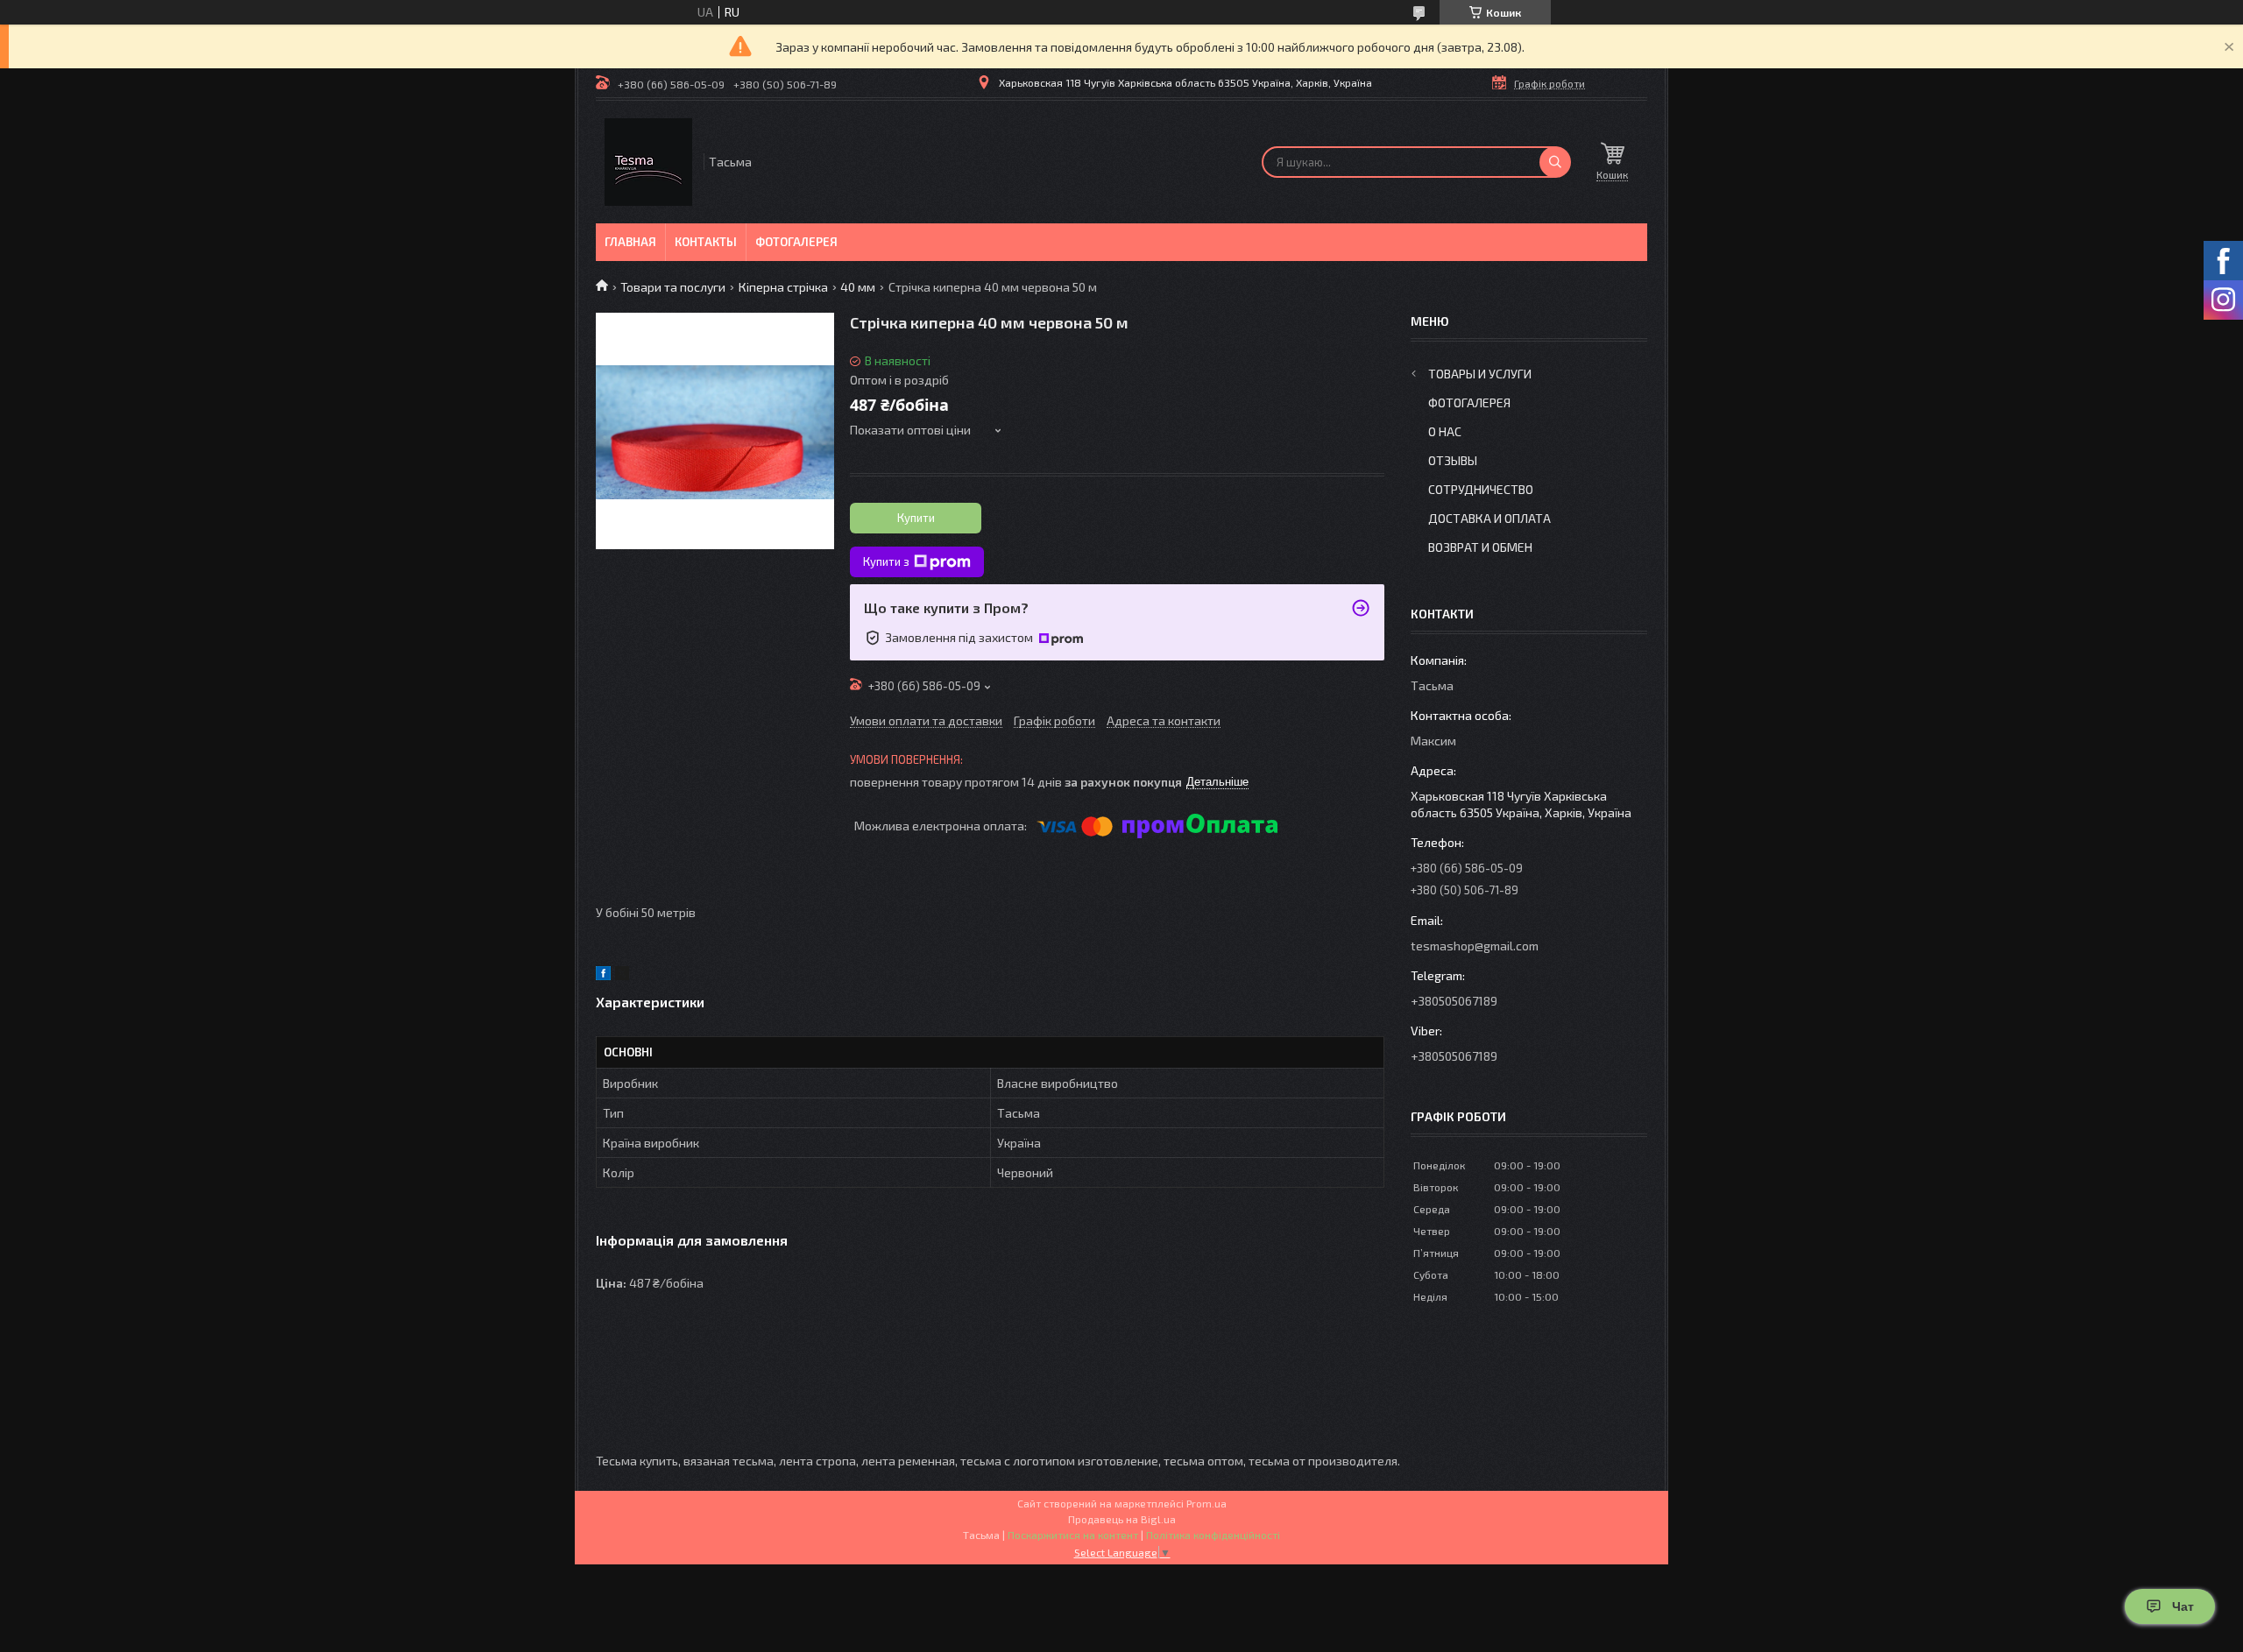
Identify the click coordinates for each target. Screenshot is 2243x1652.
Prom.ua (1206, 1503)
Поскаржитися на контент (1073, 1535)
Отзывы (1453, 460)
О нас (1445, 431)
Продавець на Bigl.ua (1122, 1519)
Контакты (706, 242)
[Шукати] (1555, 162)
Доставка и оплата (1489, 518)
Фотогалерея (796, 242)
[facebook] (603, 975)
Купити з (886, 561)
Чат (2183, 1606)
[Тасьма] (648, 162)
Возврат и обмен (1480, 547)
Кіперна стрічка (783, 287)
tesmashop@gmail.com (1475, 946)
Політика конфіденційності (1213, 1535)
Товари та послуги (673, 287)
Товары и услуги (1480, 374)
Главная (630, 242)
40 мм (858, 287)
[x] (622, 975)
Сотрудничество (1481, 489)
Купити (916, 518)
